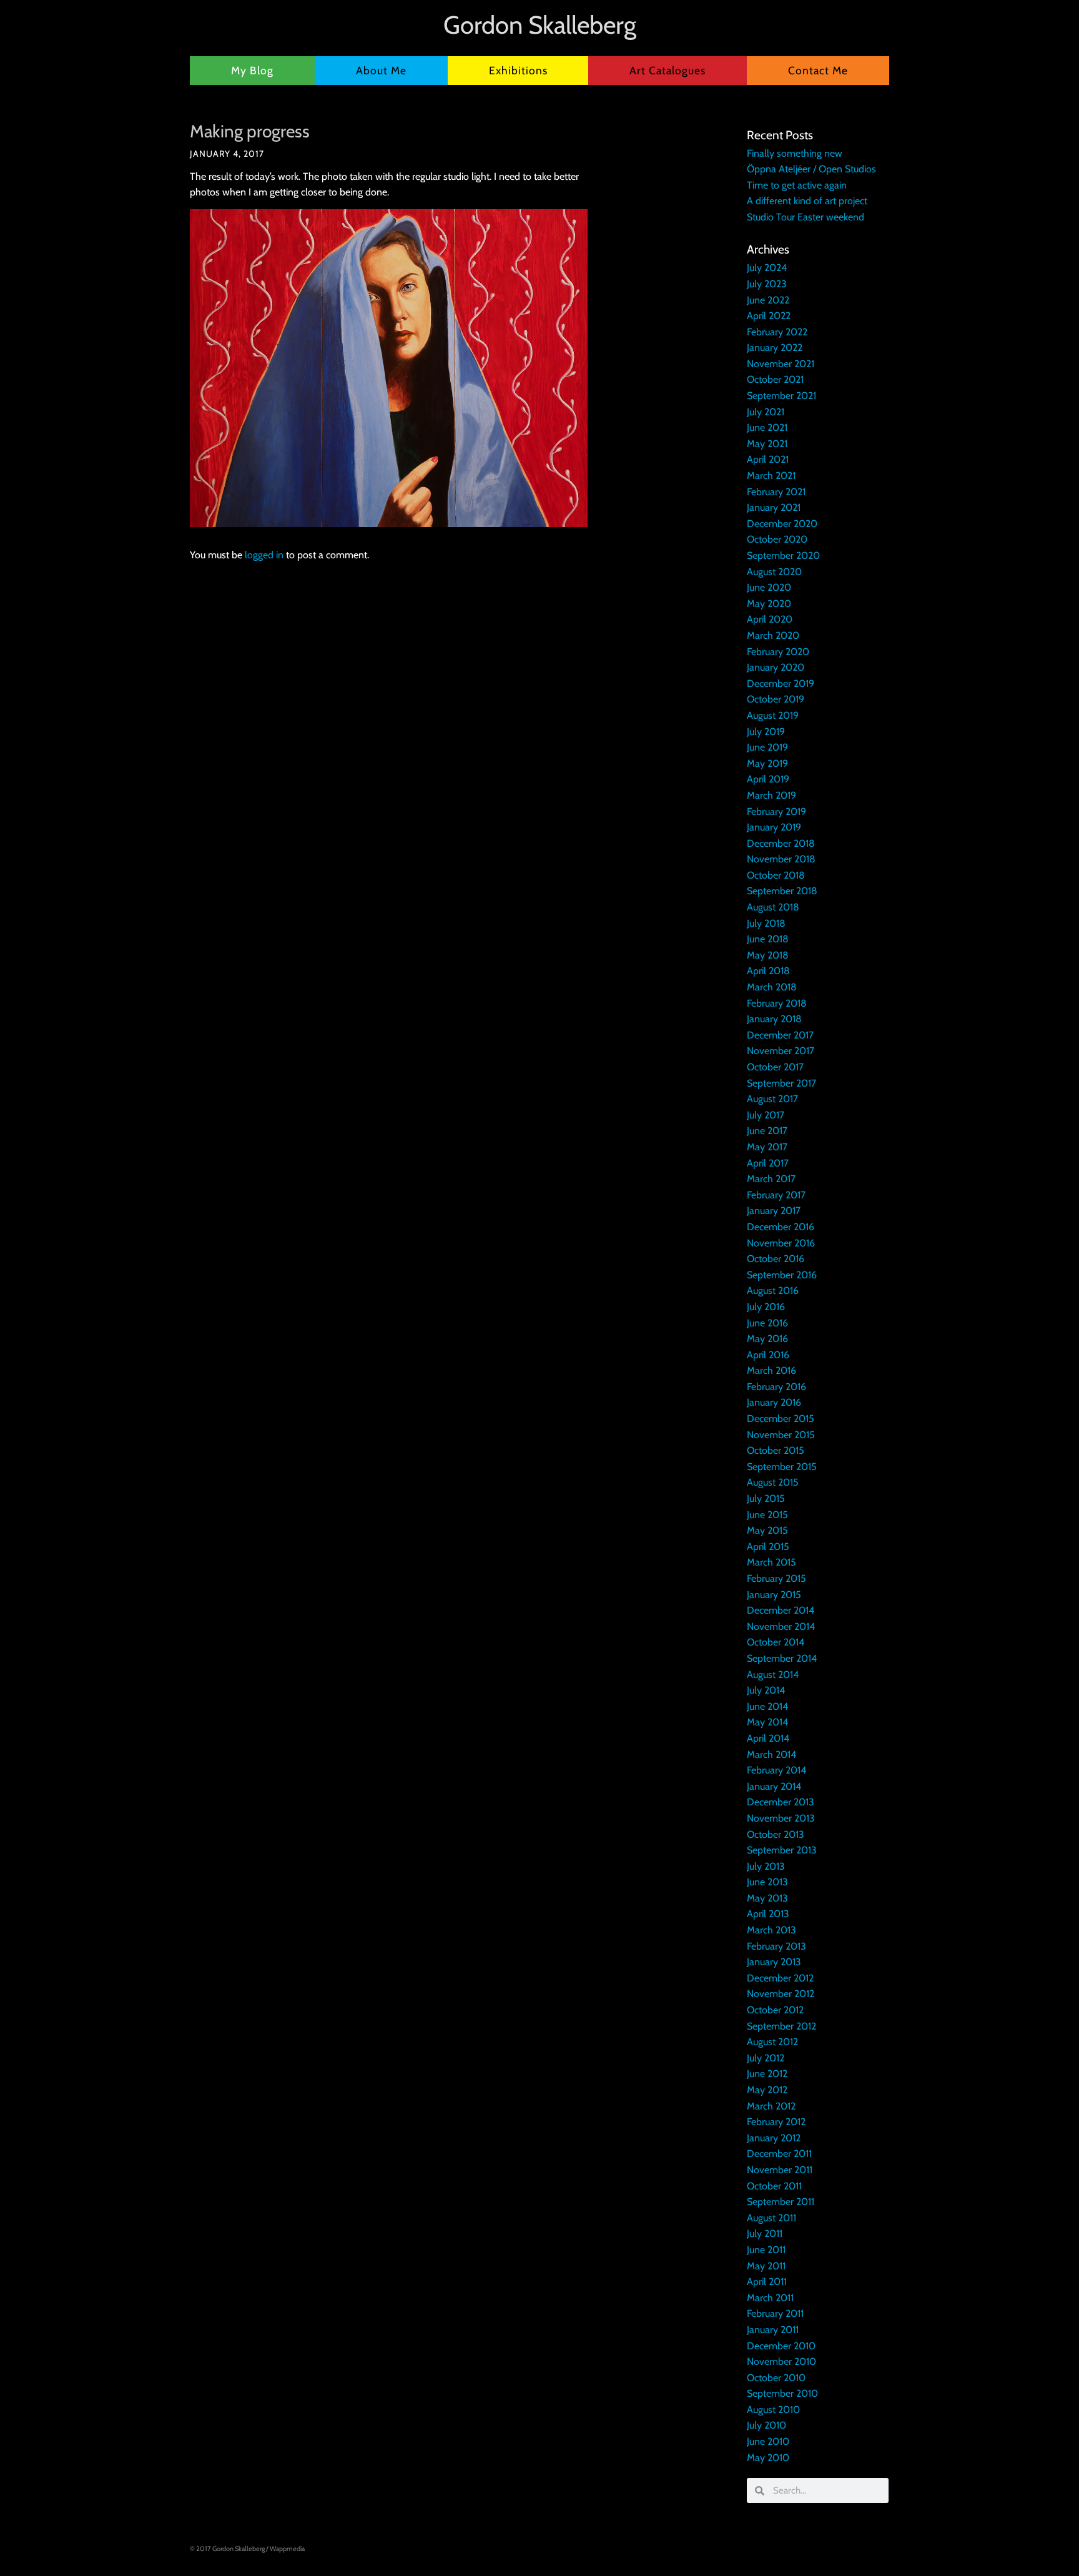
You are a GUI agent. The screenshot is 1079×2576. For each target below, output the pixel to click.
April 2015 (768, 1547)
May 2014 (767, 1722)
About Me (381, 70)
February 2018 (777, 1003)
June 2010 (768, 2441)
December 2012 (780, 1978)
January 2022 (775, 348)
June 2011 (766, 2250)
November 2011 (780, 2170)
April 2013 (768, 1914)
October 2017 (775, 1067)
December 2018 (781, 843)
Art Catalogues (668, 70)
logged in (264, 555)
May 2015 (767, 1530)
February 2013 (776, 1946)
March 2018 (772, 987)
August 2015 (773, 1482)
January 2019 (774, 827)
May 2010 (768, 2458)
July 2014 (766, 1690)
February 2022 (777, 332)
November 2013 (781, 1818)
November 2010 (781, 2361)
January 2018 (774, 1019)
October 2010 (776, 2378)
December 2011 (779, 2154)
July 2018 (766, 923)
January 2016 (774, 1402)
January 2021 (774, 507)
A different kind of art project (807, 201)
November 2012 (781, 1994)
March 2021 (771, 476)
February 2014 (776, 1770)
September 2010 (782, 2393)
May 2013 (767, 1898)
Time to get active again (797, 185)
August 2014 (773, 1675)
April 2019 (768, 779)
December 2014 (781, 1610)
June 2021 (767, 427)
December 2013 (781, 1802)
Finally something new (795, 153)
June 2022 (768, 300)
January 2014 (774, 1786)
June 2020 (769, 587)
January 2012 (774, 2138)
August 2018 (773, 907)
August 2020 (774, 572)
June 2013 (767, 1882)
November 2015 (781, 1435)
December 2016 (781, 1227)
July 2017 (766, 1115)
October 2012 (775, 2010)
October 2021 (775, 379)
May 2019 (767, 763)
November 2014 (781, 1626)
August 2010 (773, 2410)
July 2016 (766, 1307)
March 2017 (771, 1179)
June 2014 (767, 1706)
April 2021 (768, 459)
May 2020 (769, 604)
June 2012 (767, 2074)
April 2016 (768, 1355)
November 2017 (781, 1051)
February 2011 (775, 2313)
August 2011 (771, 2218)
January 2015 (774, 1595)
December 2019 (781, 683)
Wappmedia (287, 2549)
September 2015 (782, 1467)
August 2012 (772, 2042)
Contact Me (818, 70)
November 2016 (781, 1243)
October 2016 (776, 1259)
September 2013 (782, 1850)
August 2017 (772, 1099)
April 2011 (767, 2282)
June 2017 (767, 1131)
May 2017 (767, 1147)
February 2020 (778, 652)
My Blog (252, 70)
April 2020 (770, 619)
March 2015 (771, 1562)
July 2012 (766, 2058)
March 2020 (773, 635)
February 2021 (776, 492)
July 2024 (767, 268)
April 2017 (768, 1163)
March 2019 (771, 795)
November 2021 (781, 364)
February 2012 (776, 2122)
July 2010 (766, 2425)
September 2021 (781, 396)
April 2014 (768, 1738)
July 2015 (766, 1498)
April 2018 (768, 971)
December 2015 (781, 1419)
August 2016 (773, 1290)
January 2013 (774, 1962)
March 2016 (771, 1370)
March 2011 (770, 2298)
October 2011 (774, 2186)
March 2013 (771, 1930)
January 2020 (776, 667)
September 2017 (781, 1083)
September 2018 (782, 891)
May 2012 (767, 2090)
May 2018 (768, 955)
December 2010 (781, 2346)
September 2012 (781, 2026)
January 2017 (774, 1211)
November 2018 (781, 859)
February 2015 (776, 1578)
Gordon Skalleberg (540, 25)
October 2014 (776, 1642)
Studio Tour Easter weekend (806, 217)
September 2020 (783, 555)
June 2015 (767, 1515)
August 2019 (773, 715)
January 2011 (773, 2330)
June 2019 (767, 747)
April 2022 (769, 316)
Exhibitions (518, 70)
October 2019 (776, 699)
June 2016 (767, 1323)
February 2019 (776, 812)
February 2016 (776, 1387)
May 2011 (766, 2266)
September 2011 (781, 2202)
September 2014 (782, 1658)
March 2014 (771, 1754)
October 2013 (776, 1834)
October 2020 (777, 539)
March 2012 (771, 2106)
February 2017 (776, 1195)
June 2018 (768, 939)
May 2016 (767, 1339)
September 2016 (782, 1275)
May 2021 (767, 444)
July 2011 (765, 2233)
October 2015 (776, 1450)
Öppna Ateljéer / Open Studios (811, 169)
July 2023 (767, 284)
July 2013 (766, 1866)
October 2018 (776, 875)
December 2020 (782, 524)
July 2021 (766, 412)
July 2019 (766, 732)
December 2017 (780, 1035)
